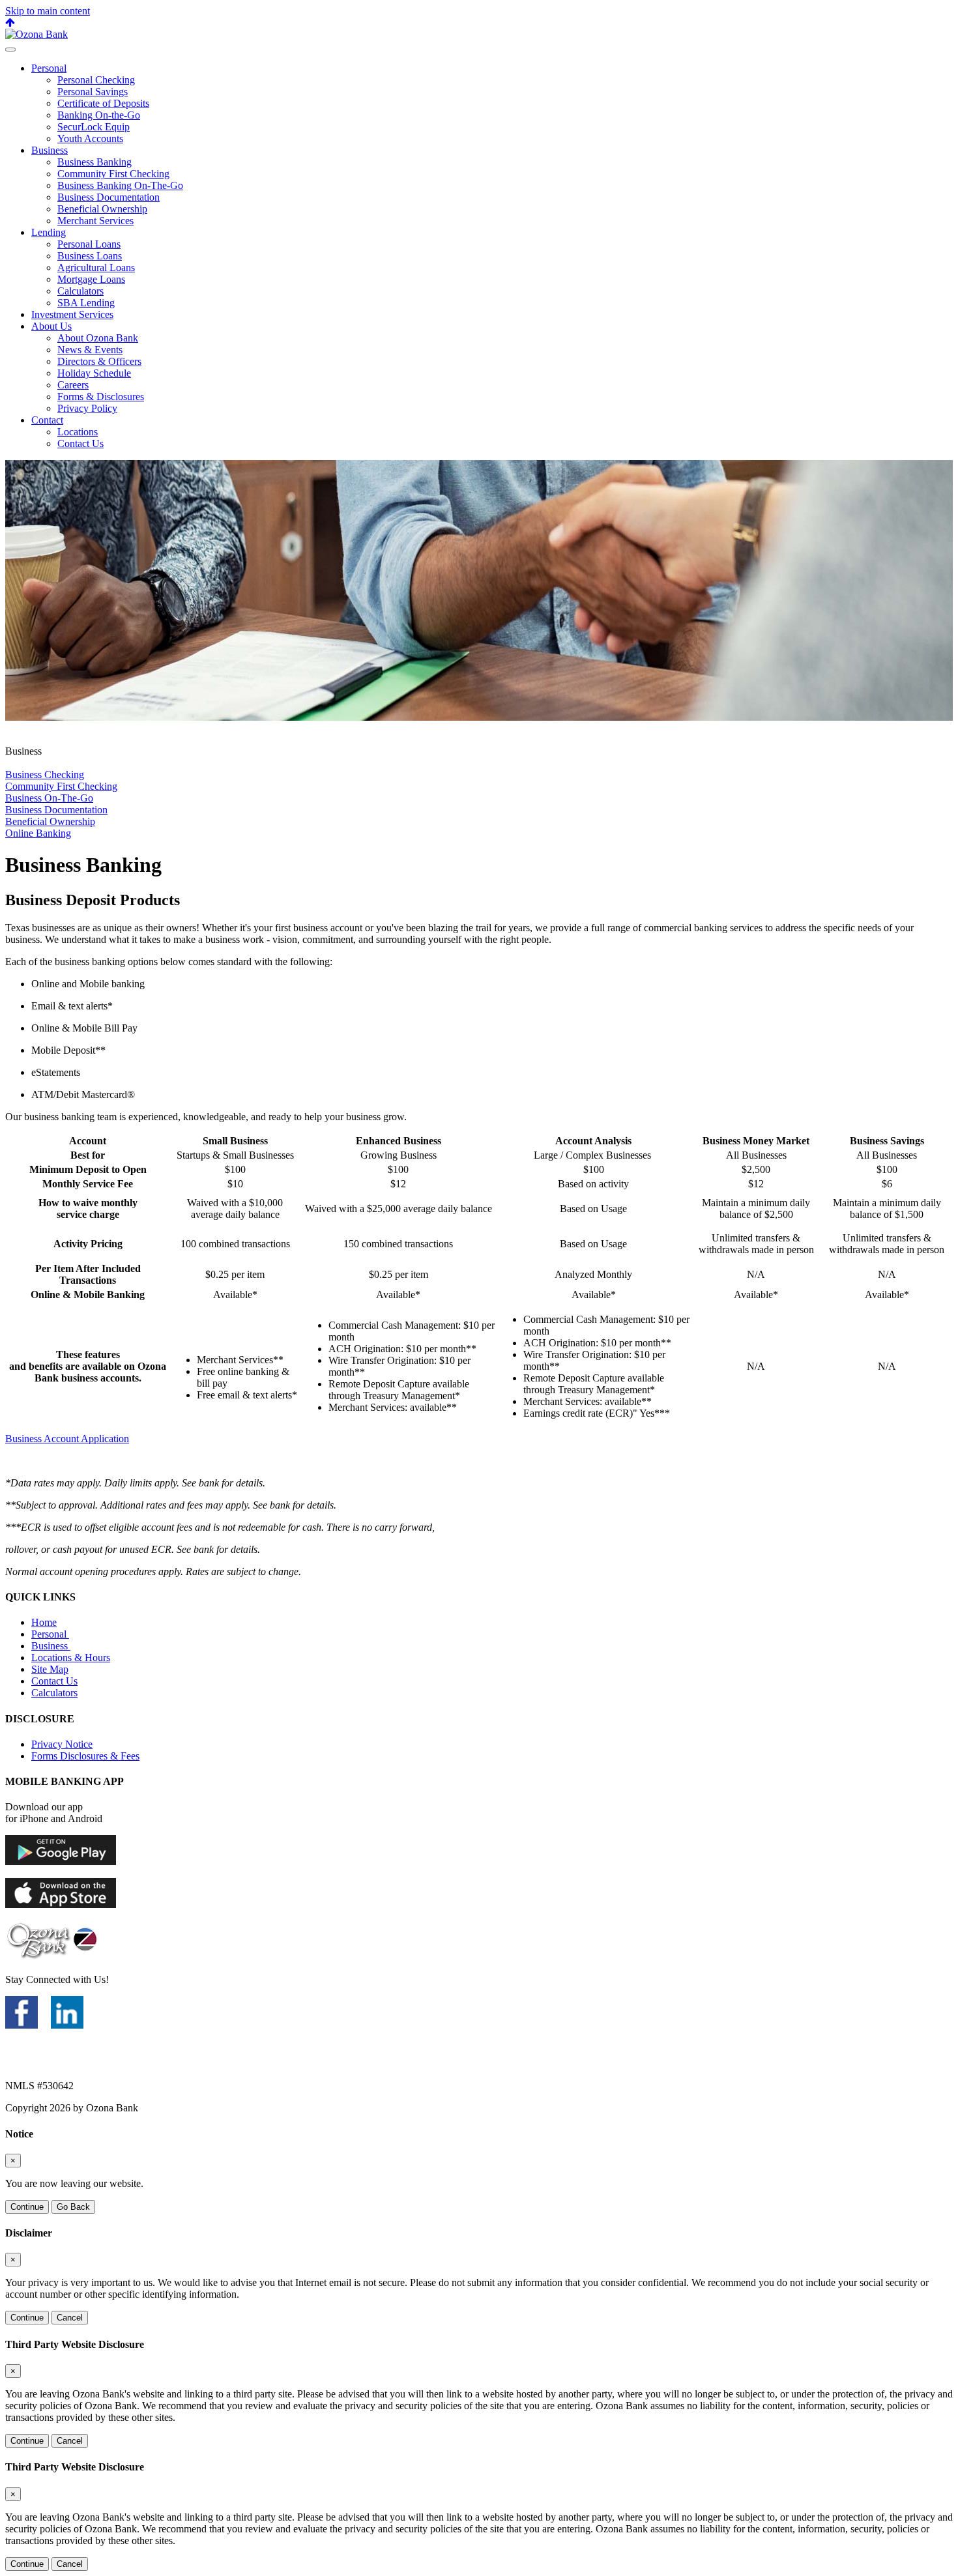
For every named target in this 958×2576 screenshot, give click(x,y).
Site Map (50, 1669)
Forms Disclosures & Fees (85, 1756)
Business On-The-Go (49, 798)
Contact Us (80, 443)
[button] (10, 22)
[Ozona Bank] (36, 34)
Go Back (73, 2207)
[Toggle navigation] (10, 50)
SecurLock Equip (94, 127)
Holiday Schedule (94, 373)
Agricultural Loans (96, 268)
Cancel (70, 2318)
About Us (51, 326)
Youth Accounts (90, 138)
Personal (49, 68)
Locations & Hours (71, 1657)
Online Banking (38, 833)
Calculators (80, 291)
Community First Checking (113, 174)
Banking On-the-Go (99, 115)
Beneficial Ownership (102, 209)
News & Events (90, 350)
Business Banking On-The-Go (120, 185)
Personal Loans (89, 244)
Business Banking (94, 162)
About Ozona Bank (98, 338)
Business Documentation (109, 197)
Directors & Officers (99, 361)
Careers (73, 385)
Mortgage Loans (91, 279)
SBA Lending (86, 303)
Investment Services (72, 314)
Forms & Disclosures (101, 397)
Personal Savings (93, 92)
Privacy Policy (87, 408)
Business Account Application (67, 1439)
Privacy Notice (62, 1744)
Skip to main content (48, 11)
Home (44, 1622)
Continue (27, 2207)
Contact (47, 420)
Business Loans (90, 256)
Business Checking (45, 774)
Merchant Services (95, 221)
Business (50, 150)
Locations (78, 432)
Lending (49, 232)
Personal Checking (96, 80)
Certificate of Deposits (103, 103)
